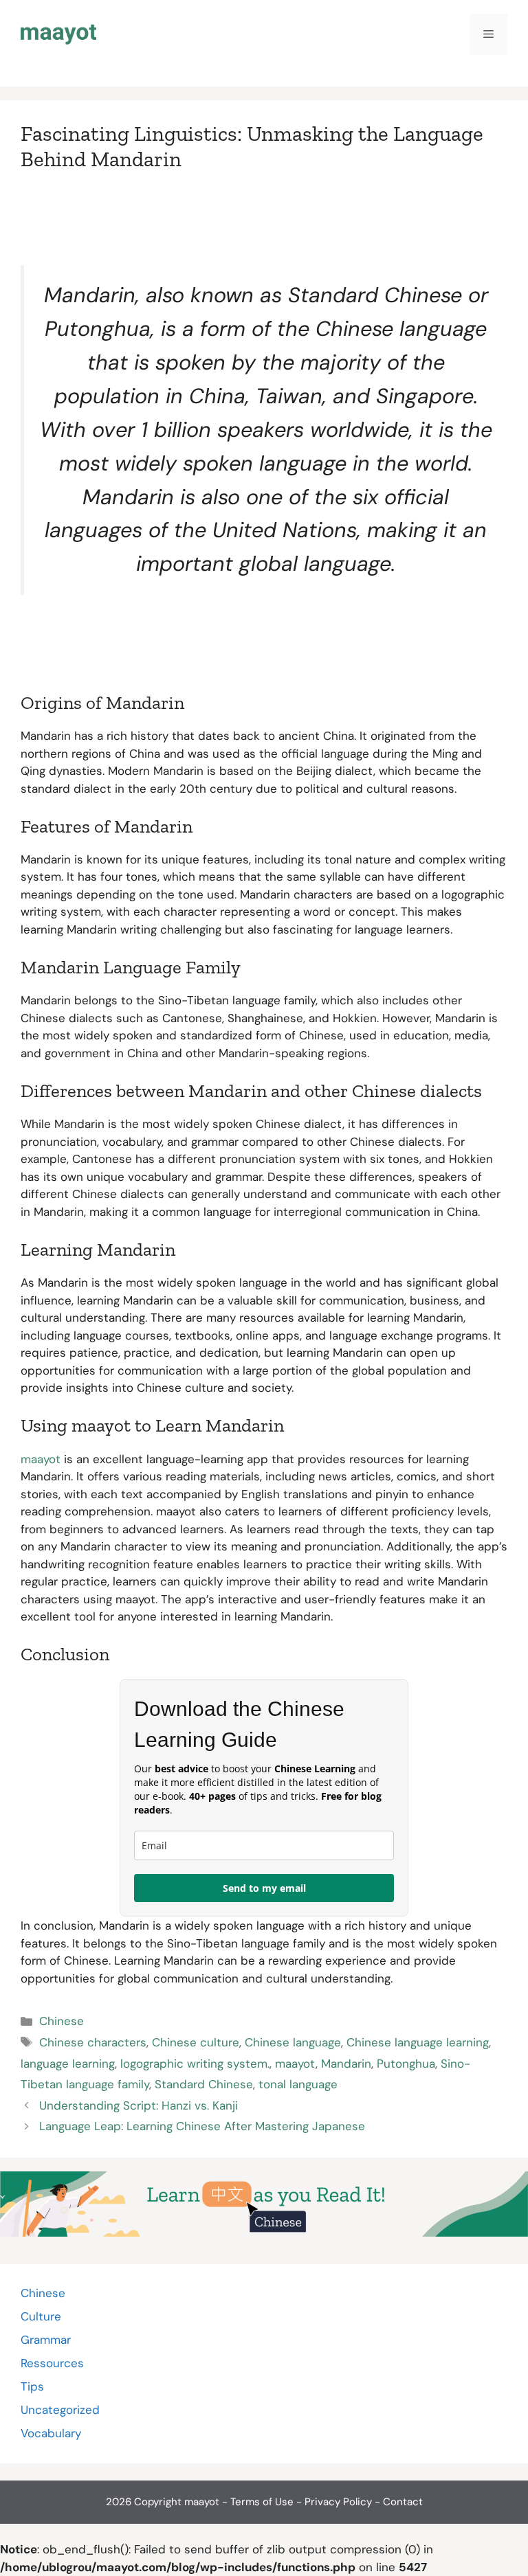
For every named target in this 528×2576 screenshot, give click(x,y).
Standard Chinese (204, 2084)
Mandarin (346, 2064)
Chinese (62, 2021)
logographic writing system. (195, 2064)
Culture (41, 2316)
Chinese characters (93, 2042)
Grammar (46, 2340)
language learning (68, 2064)
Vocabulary (51, 2433)
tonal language (298, 2084)
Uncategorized (60, 2410)
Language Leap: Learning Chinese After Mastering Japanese (202, 2126)
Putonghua (406, 2064)
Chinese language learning (418, 2042)
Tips (32, 2386)
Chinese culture (196, 2042)
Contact (403, 2502)
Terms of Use (262, 2502)
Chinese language (293, 2042)
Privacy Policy (338, 2502)
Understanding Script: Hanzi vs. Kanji (139, 2105)
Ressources (52, 2363)
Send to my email (264, 1888)
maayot (41, 1459)
